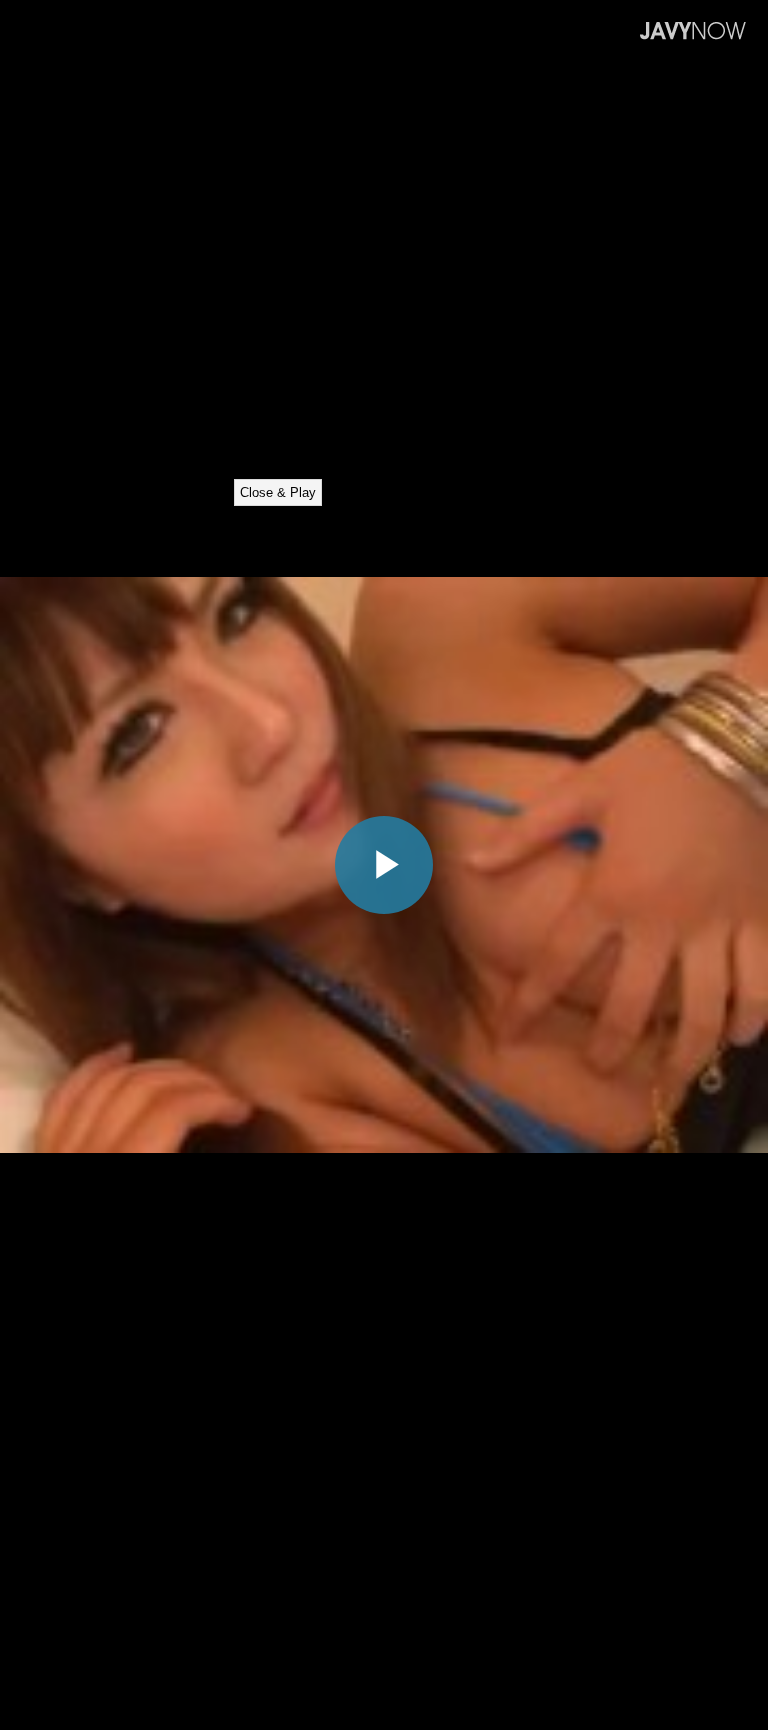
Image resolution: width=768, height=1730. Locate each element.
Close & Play (278, 492)
